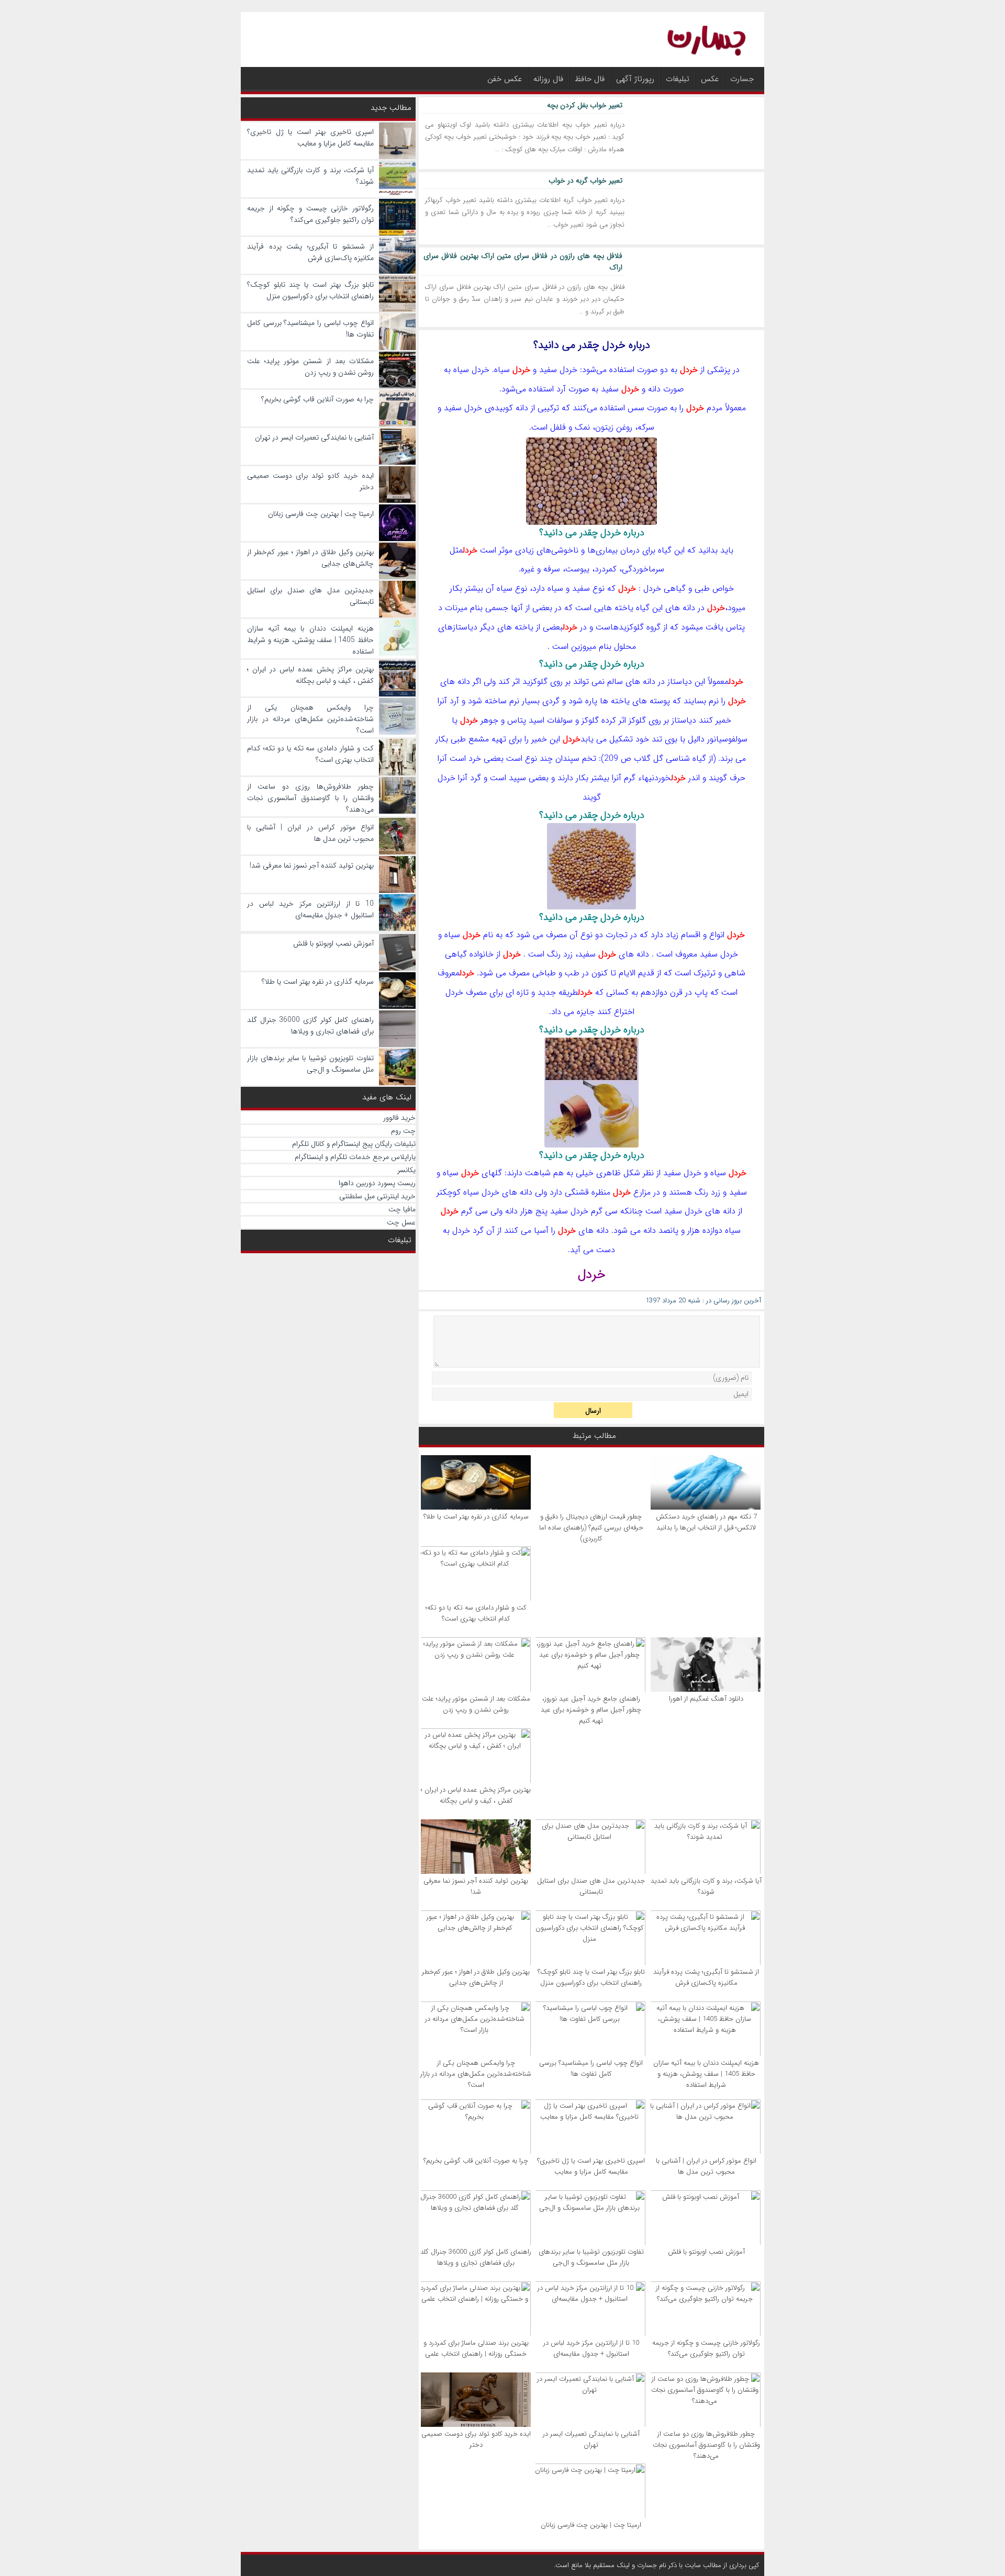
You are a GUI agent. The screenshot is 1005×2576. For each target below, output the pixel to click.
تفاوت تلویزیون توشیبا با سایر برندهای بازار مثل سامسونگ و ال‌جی (591, 2257)
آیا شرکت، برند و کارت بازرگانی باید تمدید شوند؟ (706, 1886)
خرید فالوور (399, 1118)
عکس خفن (505, 79)
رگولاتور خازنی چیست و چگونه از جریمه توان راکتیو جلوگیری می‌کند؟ (706, 2348)
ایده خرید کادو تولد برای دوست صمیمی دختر (476, 2439)
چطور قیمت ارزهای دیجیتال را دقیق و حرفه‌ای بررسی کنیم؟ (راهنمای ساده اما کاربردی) (591, 1528)
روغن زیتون (614, 427)
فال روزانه (548, 79)
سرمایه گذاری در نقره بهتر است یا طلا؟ (476, 1517)
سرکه (646, 427)
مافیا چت (402, 1209)
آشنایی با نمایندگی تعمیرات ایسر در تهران (591, 2439)
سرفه (552, 569)
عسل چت (401, 1222)
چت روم (403, 1131)
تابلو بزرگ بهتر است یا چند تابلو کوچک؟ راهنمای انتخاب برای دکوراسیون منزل (591, 1977)
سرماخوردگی (643, 569)
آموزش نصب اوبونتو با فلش (706, 2252)
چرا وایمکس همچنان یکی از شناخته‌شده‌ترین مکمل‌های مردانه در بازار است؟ (476, 2074)
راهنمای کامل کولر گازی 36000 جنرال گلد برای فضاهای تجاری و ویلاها (476, 2257)
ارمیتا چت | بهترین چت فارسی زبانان (591, 2525)
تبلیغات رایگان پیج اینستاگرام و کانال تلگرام (354, 1144)
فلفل (558, 427)
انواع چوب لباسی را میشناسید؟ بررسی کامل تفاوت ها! (591, 2068)
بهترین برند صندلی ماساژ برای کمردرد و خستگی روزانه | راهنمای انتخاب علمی (476, 2348)
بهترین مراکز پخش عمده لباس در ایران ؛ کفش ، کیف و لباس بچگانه (476, 1795)
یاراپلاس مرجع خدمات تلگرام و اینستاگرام (355, 1157)
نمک (582, 427)
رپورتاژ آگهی (635, 79)
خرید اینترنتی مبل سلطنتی (377, 1196)
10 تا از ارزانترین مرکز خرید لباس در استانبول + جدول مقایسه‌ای (591, 2348)
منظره (601, 1192)
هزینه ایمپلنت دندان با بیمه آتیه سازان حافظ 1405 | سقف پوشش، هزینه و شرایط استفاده (706, 2074)
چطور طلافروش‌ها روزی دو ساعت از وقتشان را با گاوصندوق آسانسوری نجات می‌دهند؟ (706, 2445)
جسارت (742, 79)
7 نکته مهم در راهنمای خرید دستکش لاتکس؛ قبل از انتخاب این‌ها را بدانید (706, 1522)
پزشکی (719, 370)
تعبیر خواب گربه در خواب (585, 181)
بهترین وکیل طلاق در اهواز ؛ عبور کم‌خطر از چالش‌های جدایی (476, 1977)
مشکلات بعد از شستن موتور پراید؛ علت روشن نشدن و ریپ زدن (476, 1704)
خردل (689, 370)
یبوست (577, 569)
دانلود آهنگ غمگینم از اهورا (706, 1699)
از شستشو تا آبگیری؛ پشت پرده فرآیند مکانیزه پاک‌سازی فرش (706, 1977)
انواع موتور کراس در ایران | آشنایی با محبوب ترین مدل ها (706, 2166)
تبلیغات (678, 79)
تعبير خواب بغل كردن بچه (585, 105)
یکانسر (406, 1170)
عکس (710, 79)
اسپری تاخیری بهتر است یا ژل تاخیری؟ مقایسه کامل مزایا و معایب (591, 2166)
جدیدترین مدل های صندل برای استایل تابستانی (591, 1886)
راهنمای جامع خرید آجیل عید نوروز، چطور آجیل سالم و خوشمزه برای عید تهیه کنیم (591, 1710)
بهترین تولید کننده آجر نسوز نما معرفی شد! (476, 1886)
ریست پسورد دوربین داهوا (377, 1183)
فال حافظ (590, 79)
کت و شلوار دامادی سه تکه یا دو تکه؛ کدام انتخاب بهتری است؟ (476, 1613)
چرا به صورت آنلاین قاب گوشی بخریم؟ (476, 2161)
